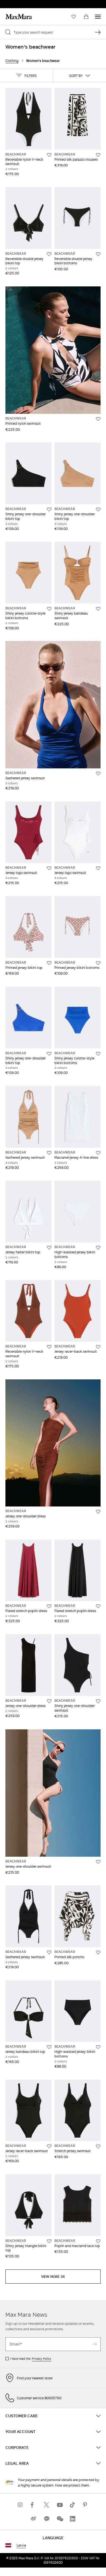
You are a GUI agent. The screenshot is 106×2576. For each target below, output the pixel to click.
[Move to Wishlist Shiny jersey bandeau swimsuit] (98, 609)
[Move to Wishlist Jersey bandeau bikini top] (49, 2047)
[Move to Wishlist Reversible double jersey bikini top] (49, 254)
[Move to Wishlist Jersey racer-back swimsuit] (98, 1347)
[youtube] (60, 2505)
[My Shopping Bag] (86, 17)
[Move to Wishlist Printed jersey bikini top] (49, 963)
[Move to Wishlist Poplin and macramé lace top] (98, 2241)
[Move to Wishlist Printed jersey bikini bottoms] (98, 963)
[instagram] (20, 2505)
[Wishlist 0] (74, 17)
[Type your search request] (98, 32)
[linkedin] (73, 2519)
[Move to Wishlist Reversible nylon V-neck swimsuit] (49, 155)
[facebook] (33, 2505)
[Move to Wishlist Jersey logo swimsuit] (49, 868)
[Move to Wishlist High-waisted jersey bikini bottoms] (98, 1248)
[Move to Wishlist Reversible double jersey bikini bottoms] (98, 254)
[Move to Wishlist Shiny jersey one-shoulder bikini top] (49, 510)
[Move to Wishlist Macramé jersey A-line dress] (98, 1153)
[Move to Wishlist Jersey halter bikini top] (49, 1248)
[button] (26, 76)
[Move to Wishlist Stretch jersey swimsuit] (98, 2146)
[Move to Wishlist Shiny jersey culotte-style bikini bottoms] (49, 609)
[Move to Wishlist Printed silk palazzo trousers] (98, 155)
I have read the (31, 2359)
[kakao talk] (46, 2519)
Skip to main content (21, 3)
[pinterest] (86, 2505)
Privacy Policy (42, 2359)
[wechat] (60, 2519)
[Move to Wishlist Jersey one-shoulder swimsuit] (98, 1862)
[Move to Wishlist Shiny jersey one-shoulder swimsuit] (98, 1701)
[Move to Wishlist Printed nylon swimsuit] (98, 419)
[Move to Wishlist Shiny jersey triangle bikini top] (49, 2241)
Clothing (12, 61)
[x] (46, 2505)
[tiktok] (73, 2505)
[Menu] (98, 17)
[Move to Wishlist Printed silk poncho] (98, 1952)
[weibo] (33, 2519)
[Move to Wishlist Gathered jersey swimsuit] (98, 774)
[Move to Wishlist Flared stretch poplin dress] (49, 1606)
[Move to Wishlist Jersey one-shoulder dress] (98, 1512)
